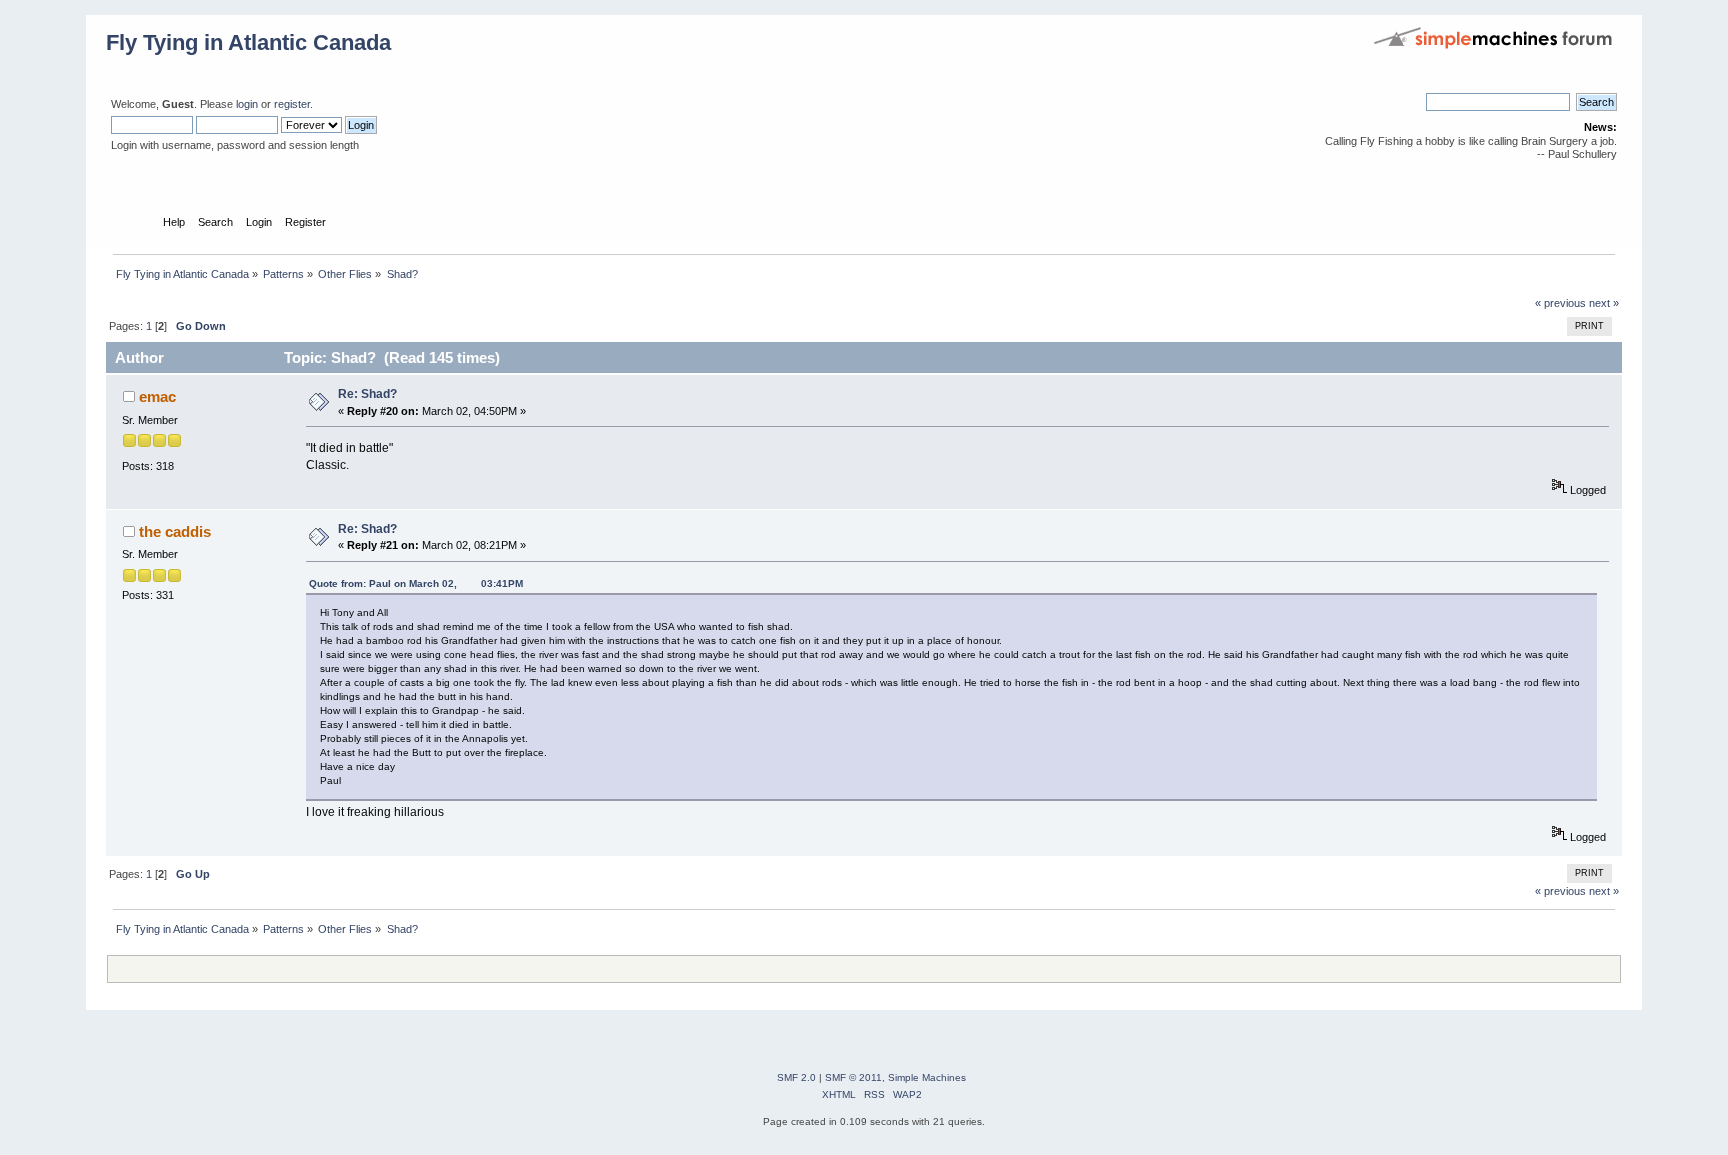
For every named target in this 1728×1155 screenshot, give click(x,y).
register (292, 104)
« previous (1560, 303)
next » (1604, 303)
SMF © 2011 (853, 1077)
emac (157, 396)
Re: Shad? (367, 394)
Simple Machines (927, 1077)
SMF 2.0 (796, 1077)
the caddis (175, 531)
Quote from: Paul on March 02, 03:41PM (416, 583)
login (247, 104)
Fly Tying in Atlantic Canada (248, 42)
